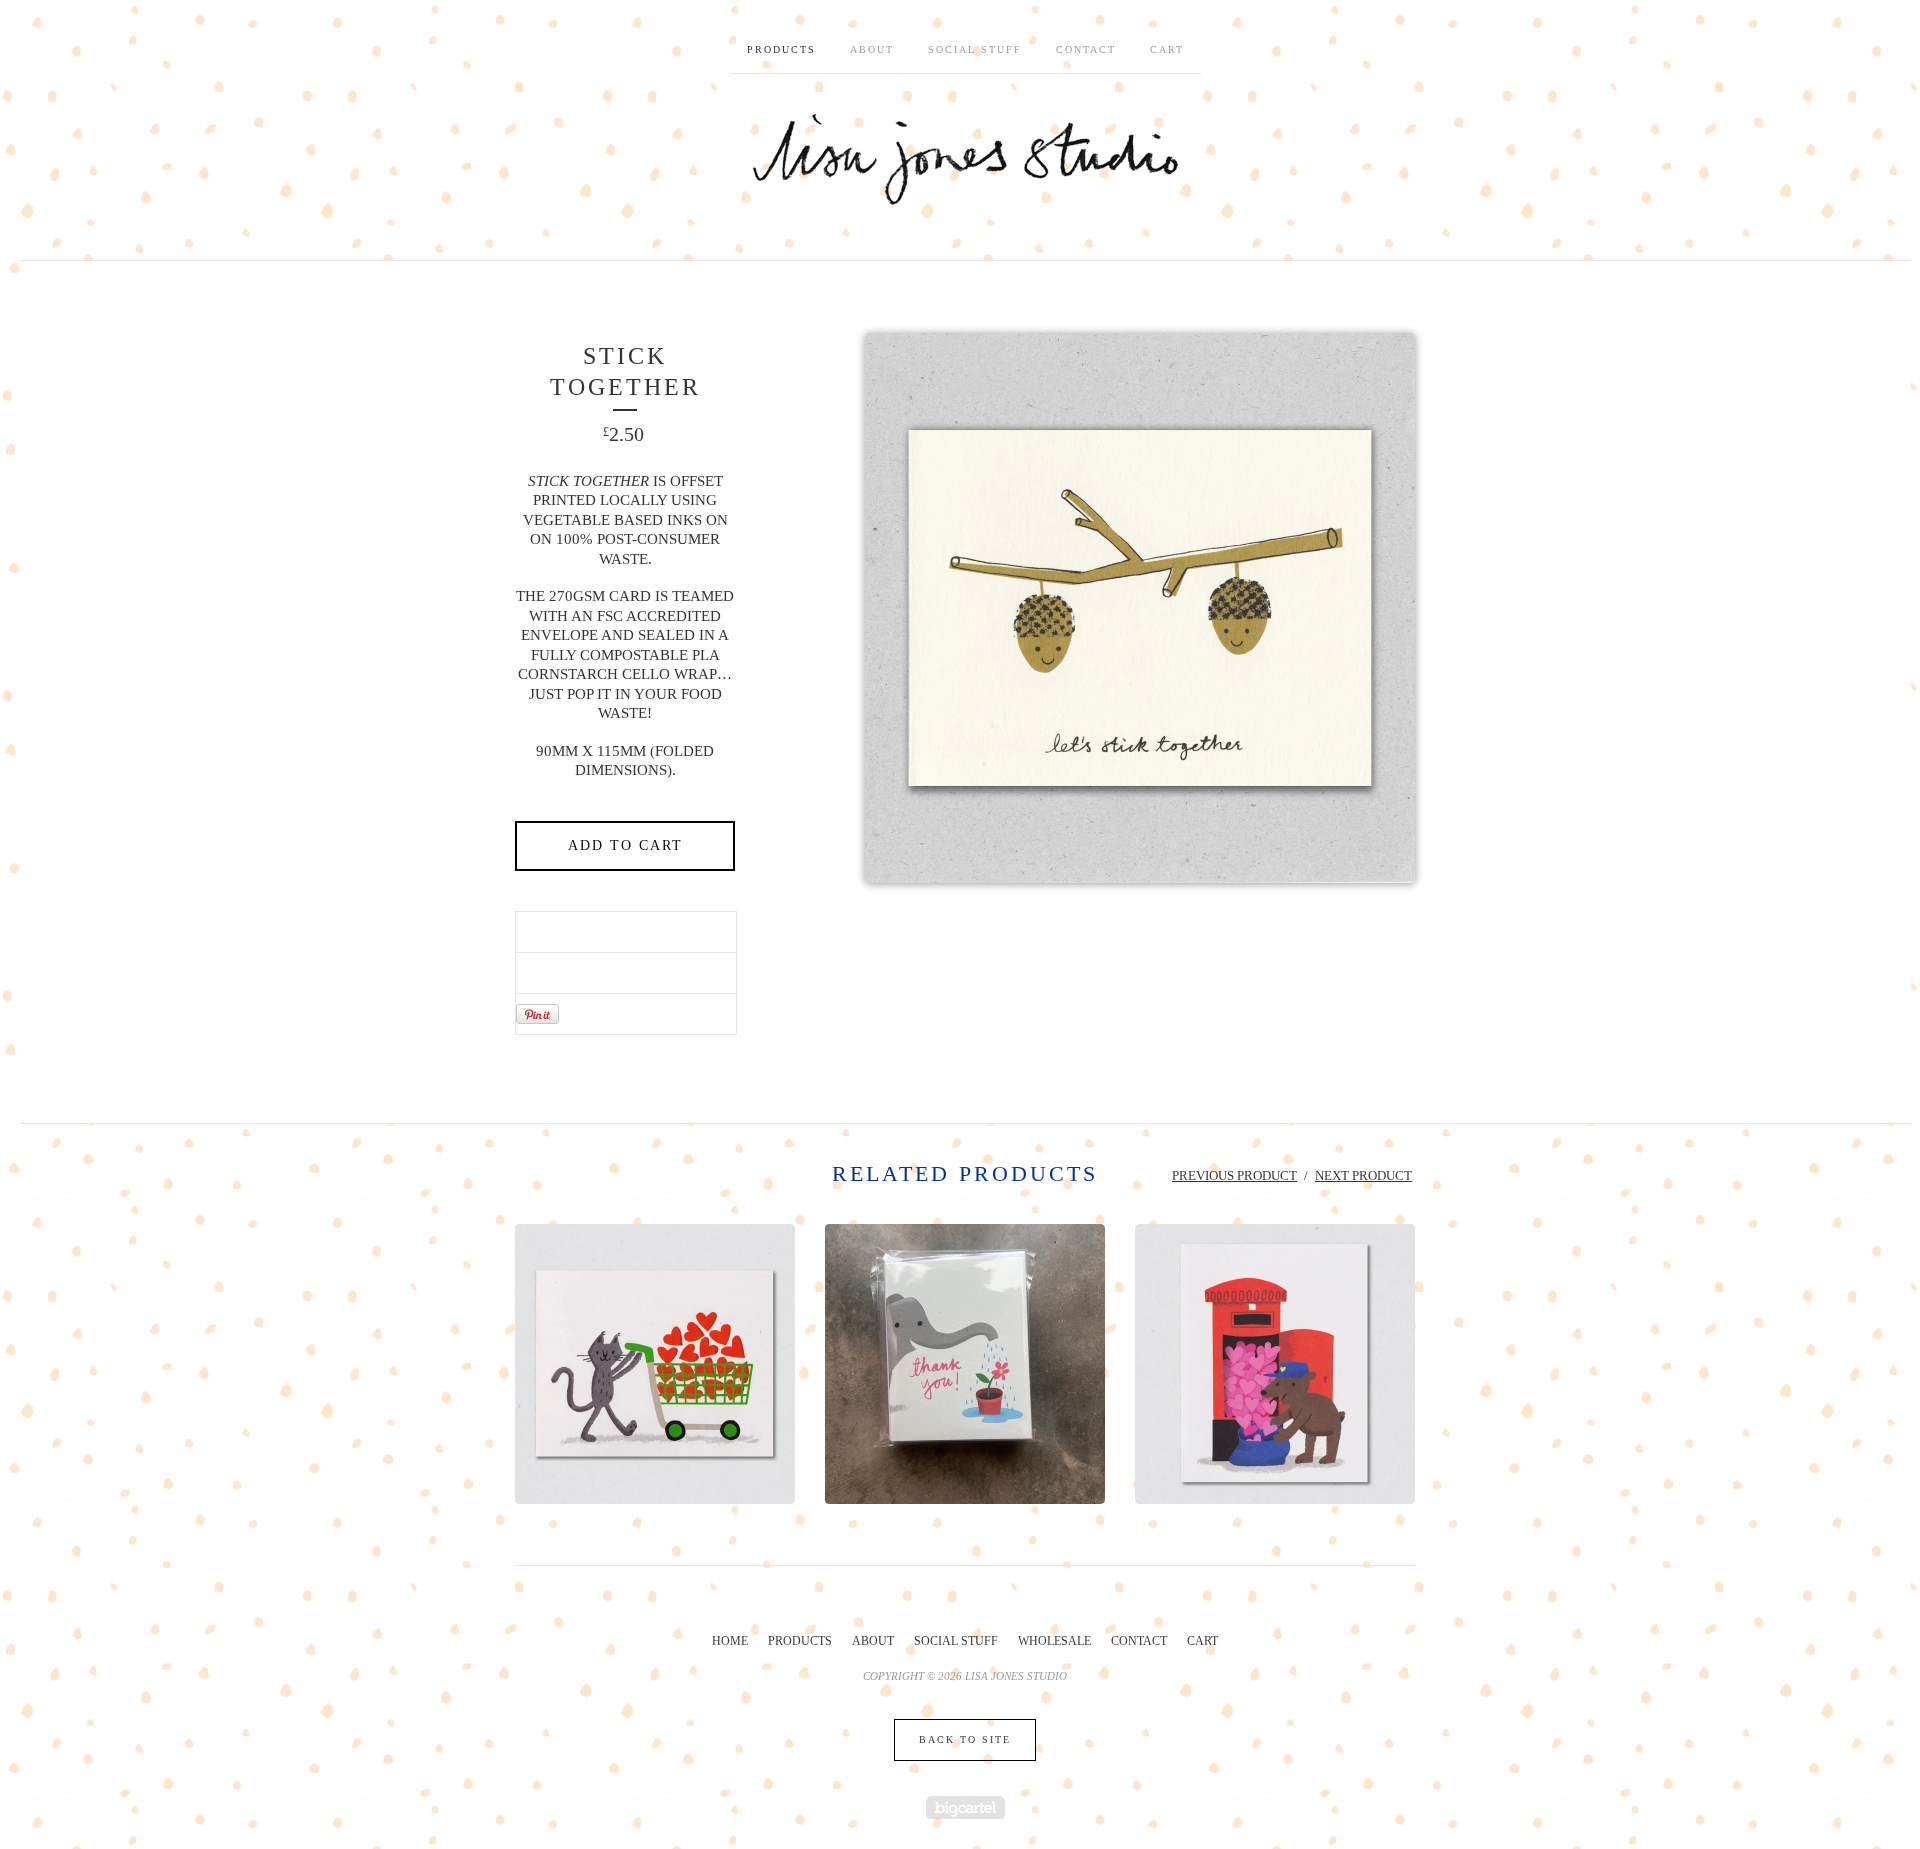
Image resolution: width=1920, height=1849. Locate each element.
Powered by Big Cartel (965, 1807)
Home (730, 1641)
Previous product (1234, 1175)
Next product (1363, 1175)
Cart (1167, 49)
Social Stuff (975, 49)
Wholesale (1054, 1641)
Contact (1086, 49)
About (872, 49)
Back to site (965, 1739)
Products (781, 49)
